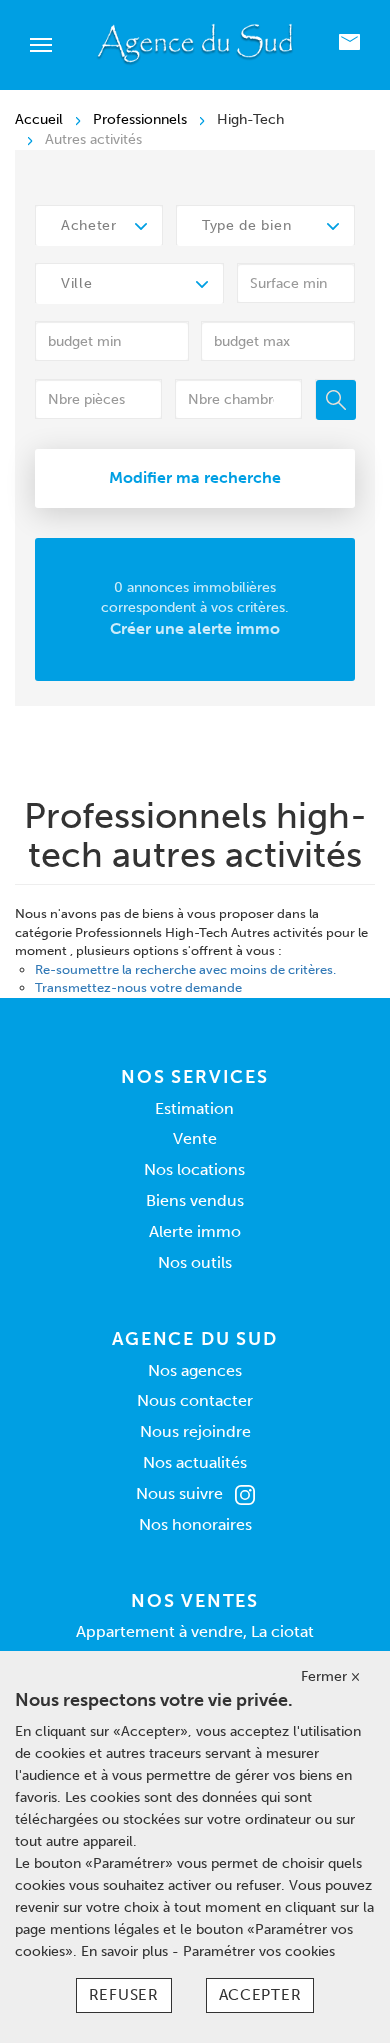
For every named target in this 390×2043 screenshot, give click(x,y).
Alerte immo (195, 1231)
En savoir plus (126, 1951)
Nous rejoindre (195, 1431)
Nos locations (194, 1169)
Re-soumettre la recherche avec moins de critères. (185, 969)
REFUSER (124, 1995)
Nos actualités (195, 1462)
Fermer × (330, 1676)
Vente (195, 1138)
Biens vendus (195, 1200)
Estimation (194, 1108)
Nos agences (195, 1370)
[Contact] (349, 45)
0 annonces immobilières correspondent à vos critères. (195, 608)
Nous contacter (195, 1400)
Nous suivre (179, 1493)
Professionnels (140, 119)
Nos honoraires (195, 1524)
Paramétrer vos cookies (259, 1951)
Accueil (39, 119)
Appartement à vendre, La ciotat (195, 1631)
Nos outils (195, 1262)
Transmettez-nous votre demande (138, 987)
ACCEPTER (260, 1995)
